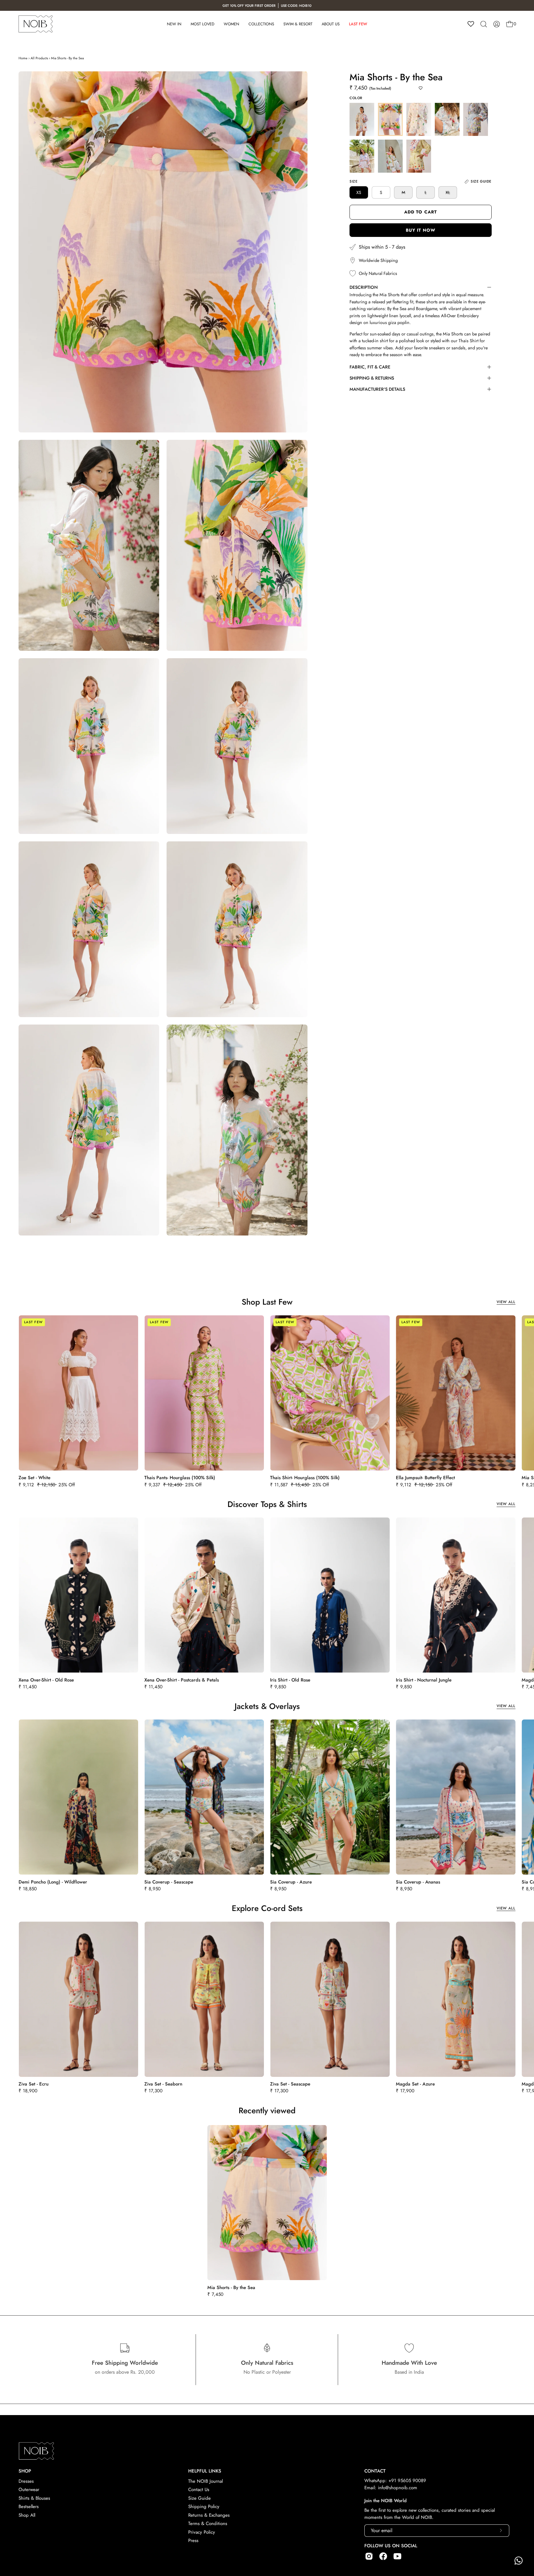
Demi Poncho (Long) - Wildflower (53, 1882)
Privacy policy (202, 2521)
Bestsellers (29, 2496)
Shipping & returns (372, 378)
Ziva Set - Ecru (34, 2084)
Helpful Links (205, 2460)
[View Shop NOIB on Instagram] (369, 2545)
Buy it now (421, 230)
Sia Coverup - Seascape (169, 1882)
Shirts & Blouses (34, 2487)
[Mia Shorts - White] (419, 119)
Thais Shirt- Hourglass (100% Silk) (305, 1478)
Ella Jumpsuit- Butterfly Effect (425, 1478)
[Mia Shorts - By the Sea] (390, 119)
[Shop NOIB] (36, 24)
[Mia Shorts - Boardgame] (362, 119)
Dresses (26, 2470)
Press (193, 2530)
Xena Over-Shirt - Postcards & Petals (182, 1680)
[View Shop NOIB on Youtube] (397, 2545)
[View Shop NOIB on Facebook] (383, 2545)
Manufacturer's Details (377, 389)
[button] (484, 24)
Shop (25, 2460)
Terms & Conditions (208, 2513)
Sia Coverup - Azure (291, 1882)
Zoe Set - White (34, 1478)
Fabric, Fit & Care (370, 367)
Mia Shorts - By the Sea (67, 58)
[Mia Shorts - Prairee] (476, 119)
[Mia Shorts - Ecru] (447, 119)
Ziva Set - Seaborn (163, 2084)
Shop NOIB (88, 2572)
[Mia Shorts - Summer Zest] (390, 156)
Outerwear (29, 2479)
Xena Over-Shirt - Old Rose (46, 1680)
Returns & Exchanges (209, 2504)
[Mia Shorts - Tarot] (419, 156)
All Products (39, 58)
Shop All (27, 2504)
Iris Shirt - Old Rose (290, 1680)
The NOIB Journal (206, 2470)
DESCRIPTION (364, 287)
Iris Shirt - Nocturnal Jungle (424, 1680)
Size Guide (199, 2487)
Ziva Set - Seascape (290, 2084)
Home (23, 58)
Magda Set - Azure (415, 2084)
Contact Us (199, 2479)
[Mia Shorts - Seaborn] (362, 156)
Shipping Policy (204, 2496)
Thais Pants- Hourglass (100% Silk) (180, 1478)
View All (506, 1302)
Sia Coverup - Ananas (418, 1882)
